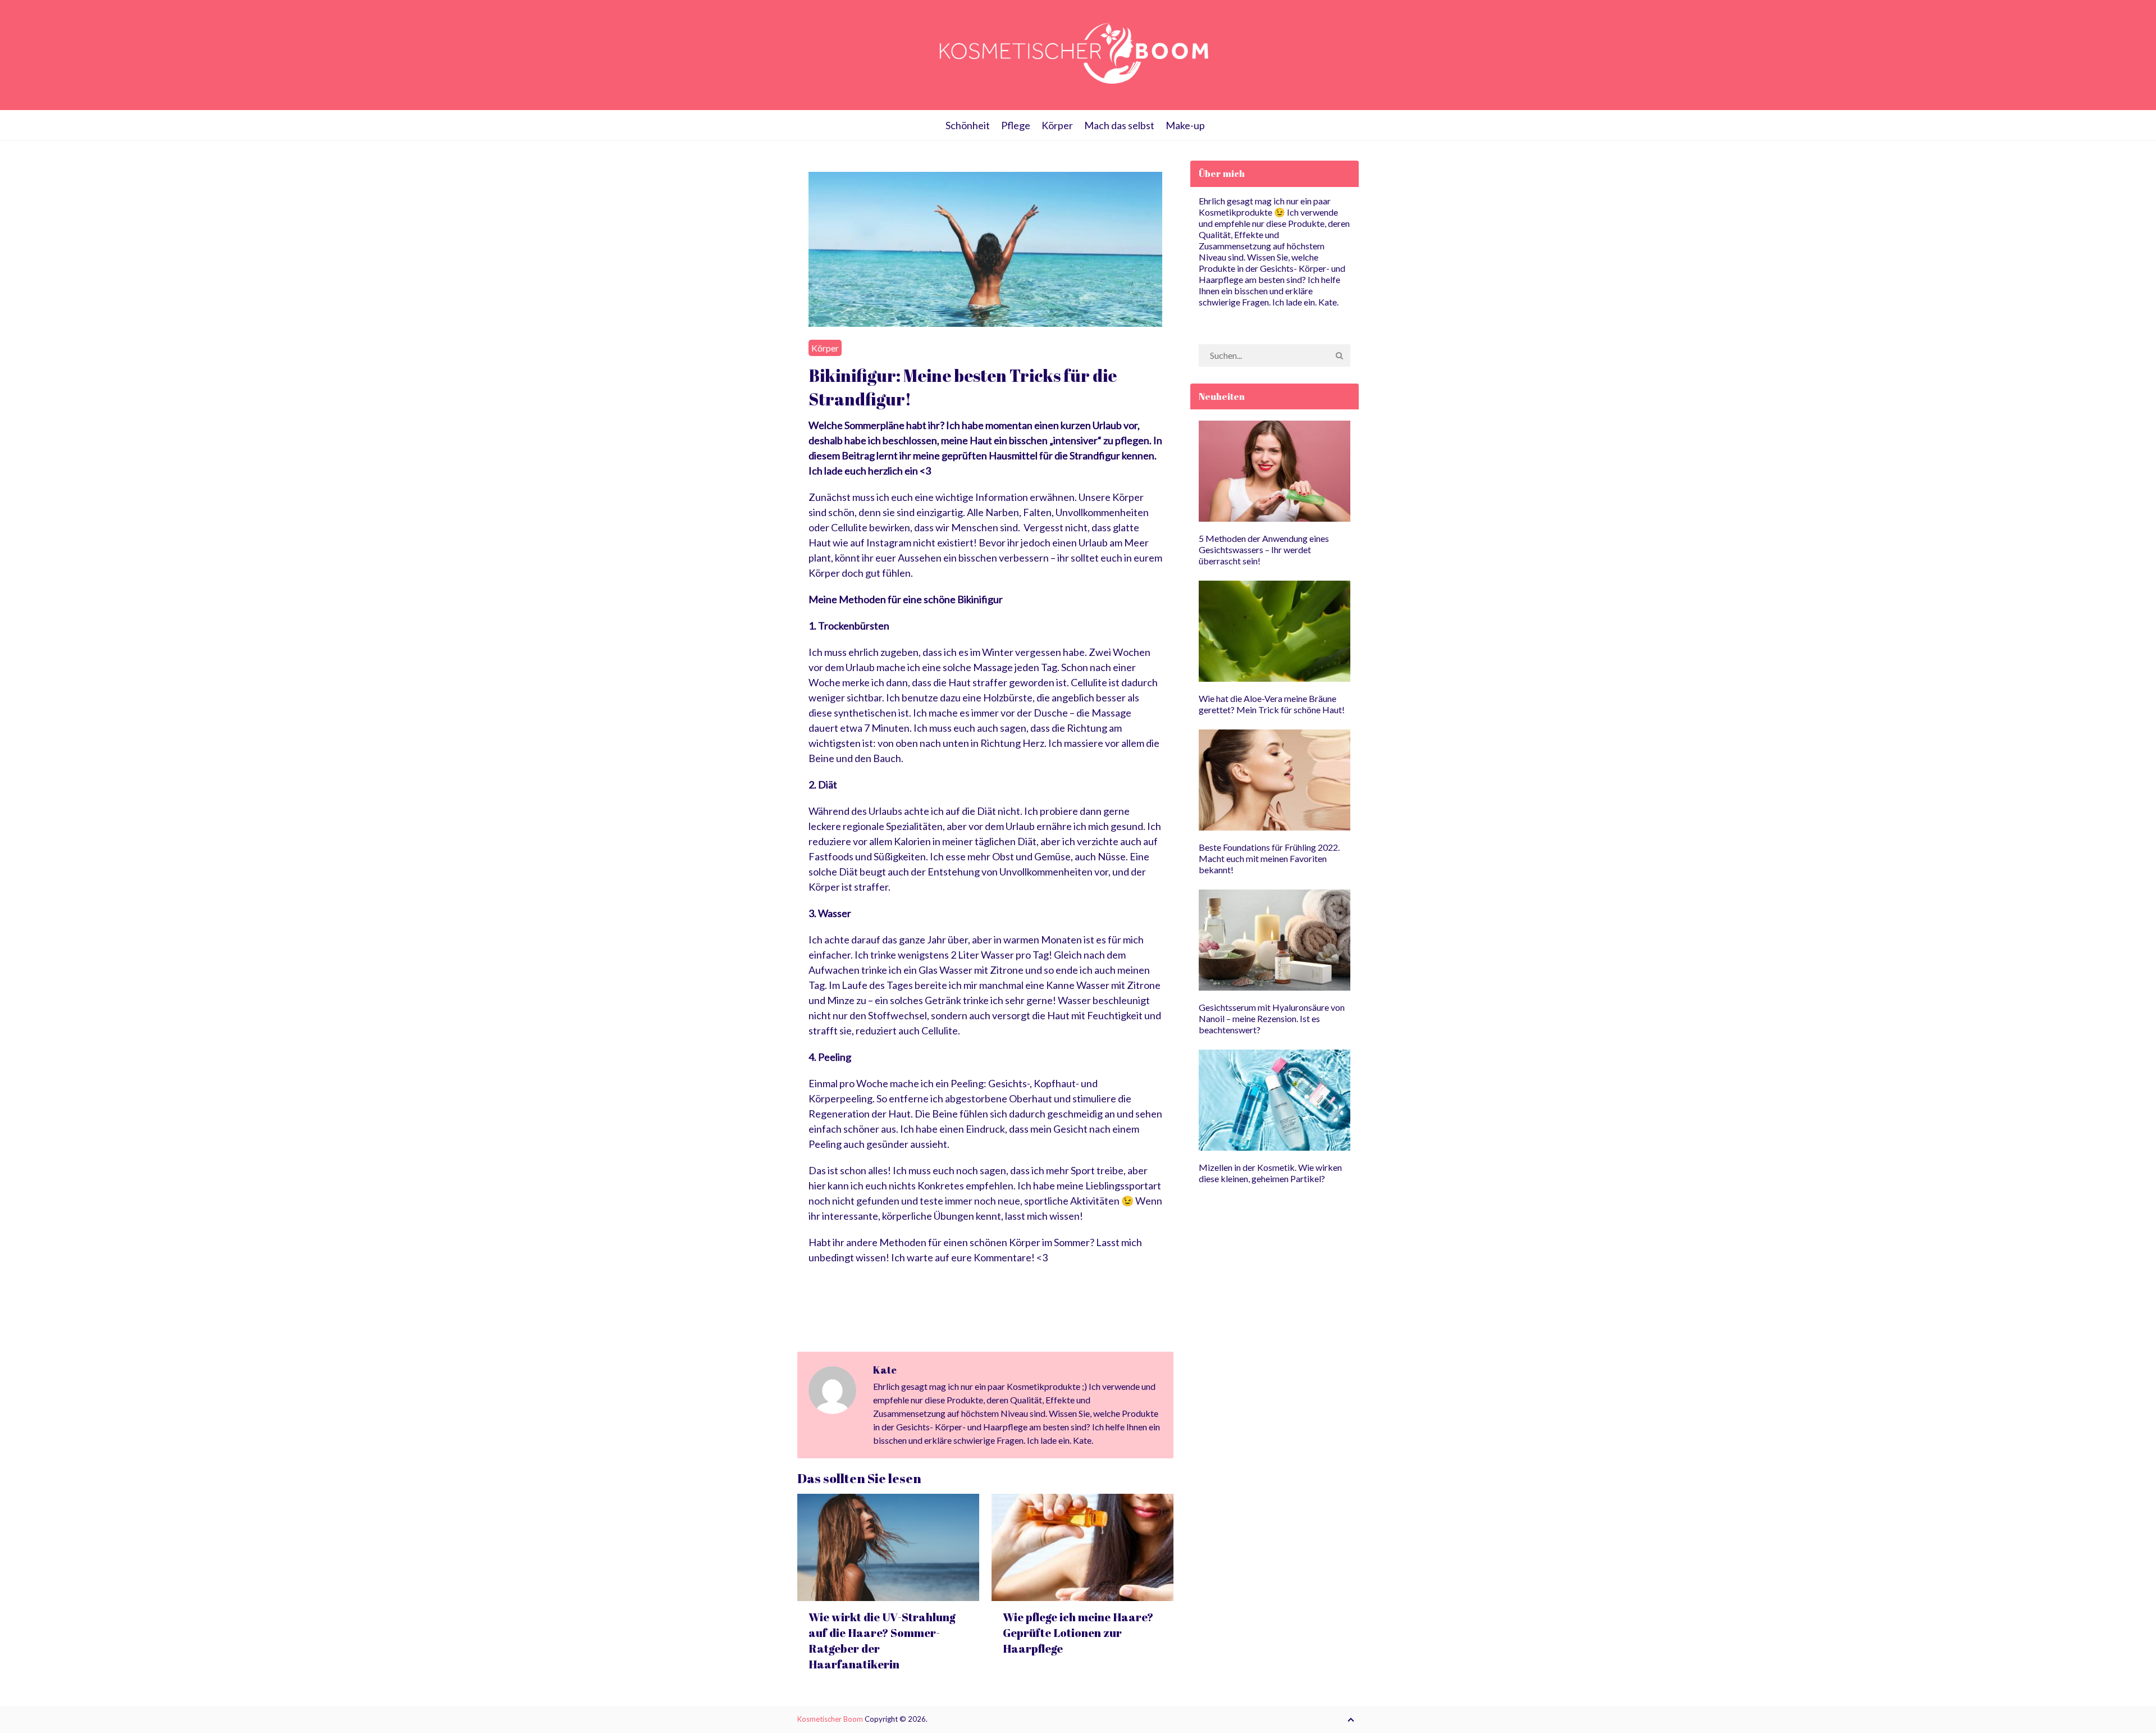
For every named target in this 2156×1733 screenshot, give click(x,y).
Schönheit (968, 125)
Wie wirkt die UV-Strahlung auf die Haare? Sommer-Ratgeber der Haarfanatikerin (882, 1641)
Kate (885, 1370)
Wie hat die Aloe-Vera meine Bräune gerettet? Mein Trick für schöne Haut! (1272, 704)
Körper (1057, 125)
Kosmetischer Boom (830, 1719)
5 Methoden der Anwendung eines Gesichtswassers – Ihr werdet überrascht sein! (1264, 549)
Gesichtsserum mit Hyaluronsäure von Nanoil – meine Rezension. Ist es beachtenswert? (1272, 1018)
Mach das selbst (1119, 125)
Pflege (1016, 125)
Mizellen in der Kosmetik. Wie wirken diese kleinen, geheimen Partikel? (1270, 1173)
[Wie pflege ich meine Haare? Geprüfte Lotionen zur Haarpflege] (1082, 1547)
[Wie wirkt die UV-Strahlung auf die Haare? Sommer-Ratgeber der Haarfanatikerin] (888, 1547)
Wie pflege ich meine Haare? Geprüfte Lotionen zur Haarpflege (1078, 1633)
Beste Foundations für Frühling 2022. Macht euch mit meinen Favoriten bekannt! (1269, 858)
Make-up (1185, 125)
